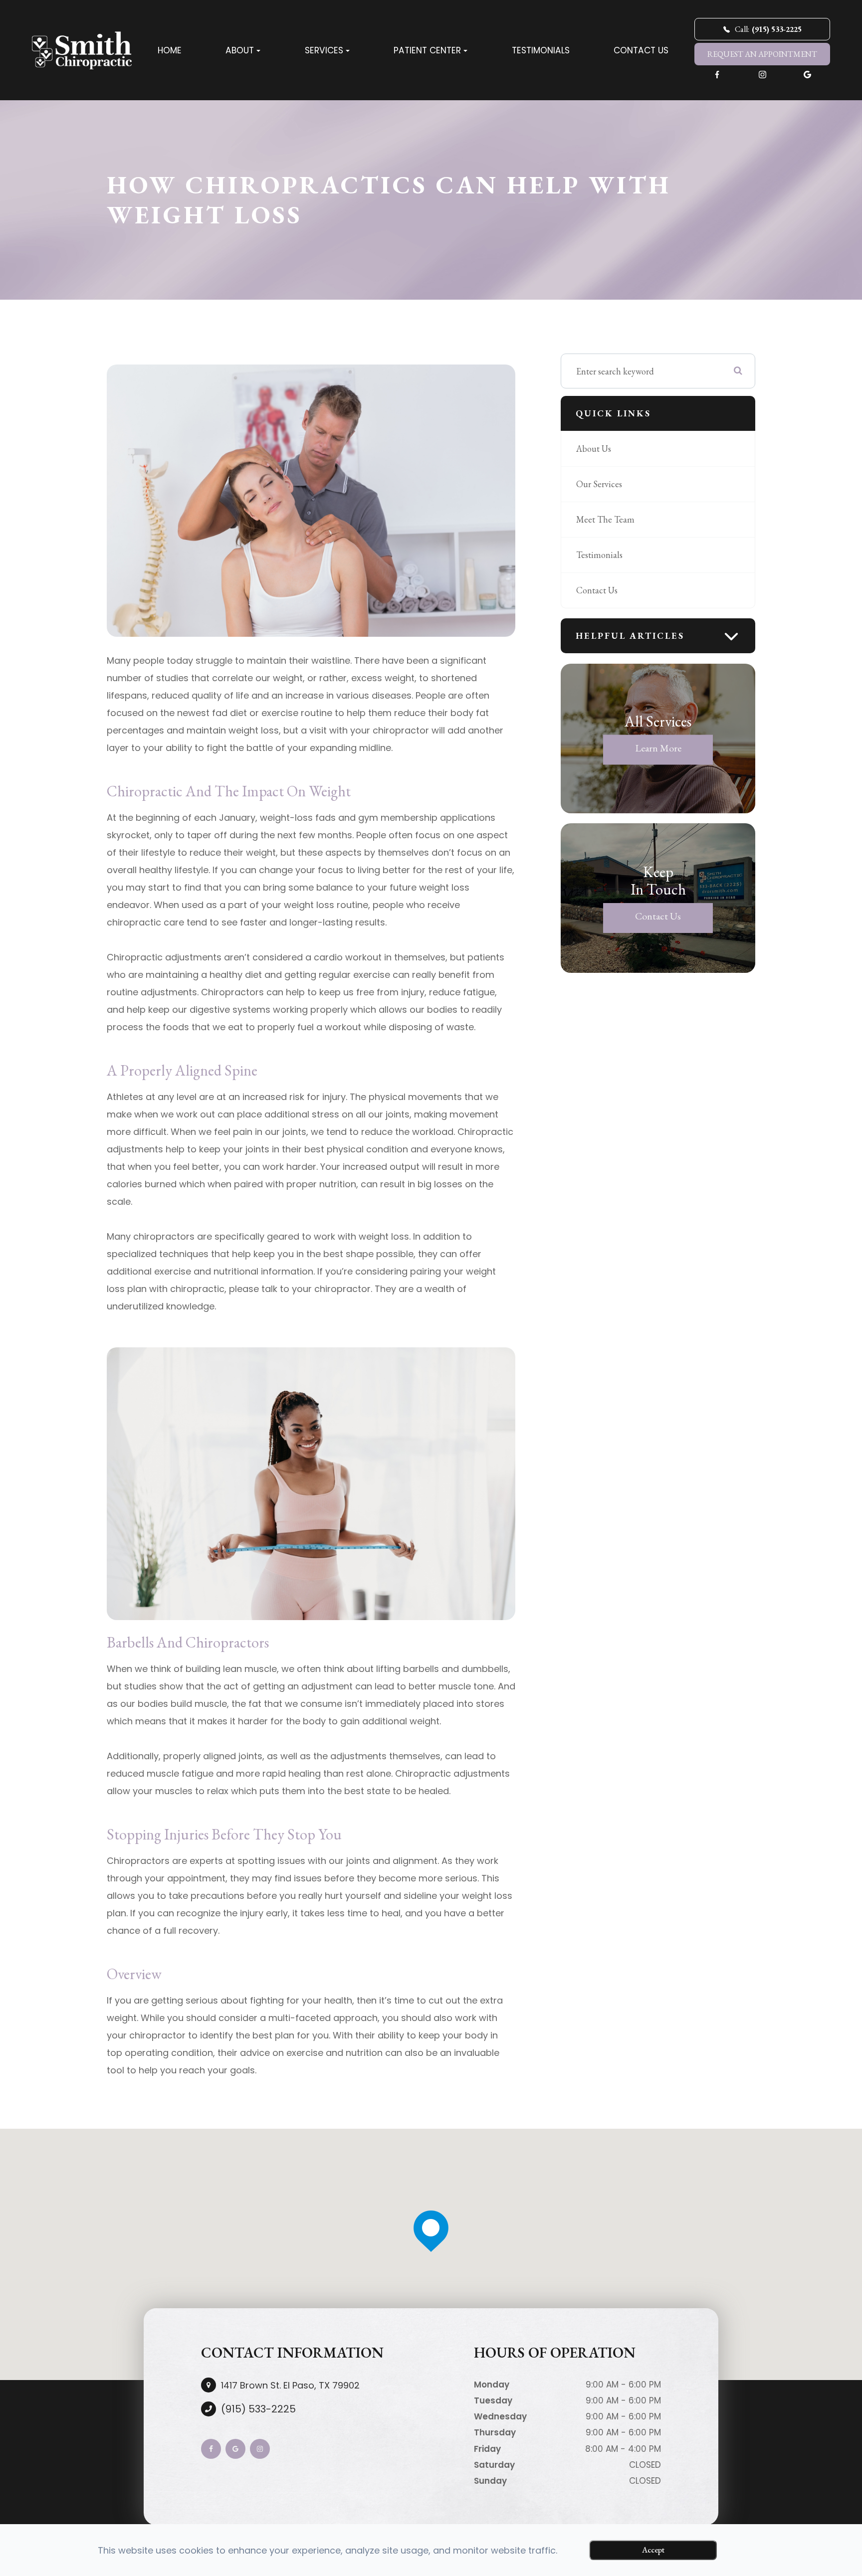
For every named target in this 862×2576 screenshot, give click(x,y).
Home (170, 50)
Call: (768, 29)
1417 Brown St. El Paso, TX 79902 (290, 2385)
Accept (653, 2550)
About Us (594, 449)
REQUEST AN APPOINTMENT (762, 54)
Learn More (658, 748)
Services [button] (324, 50)
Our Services (599, 484)
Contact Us (641, 50)
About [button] (240, 50)
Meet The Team (605, 519)
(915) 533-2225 (258, 2409)
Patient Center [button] (427, 50)
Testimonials (541, 50)
